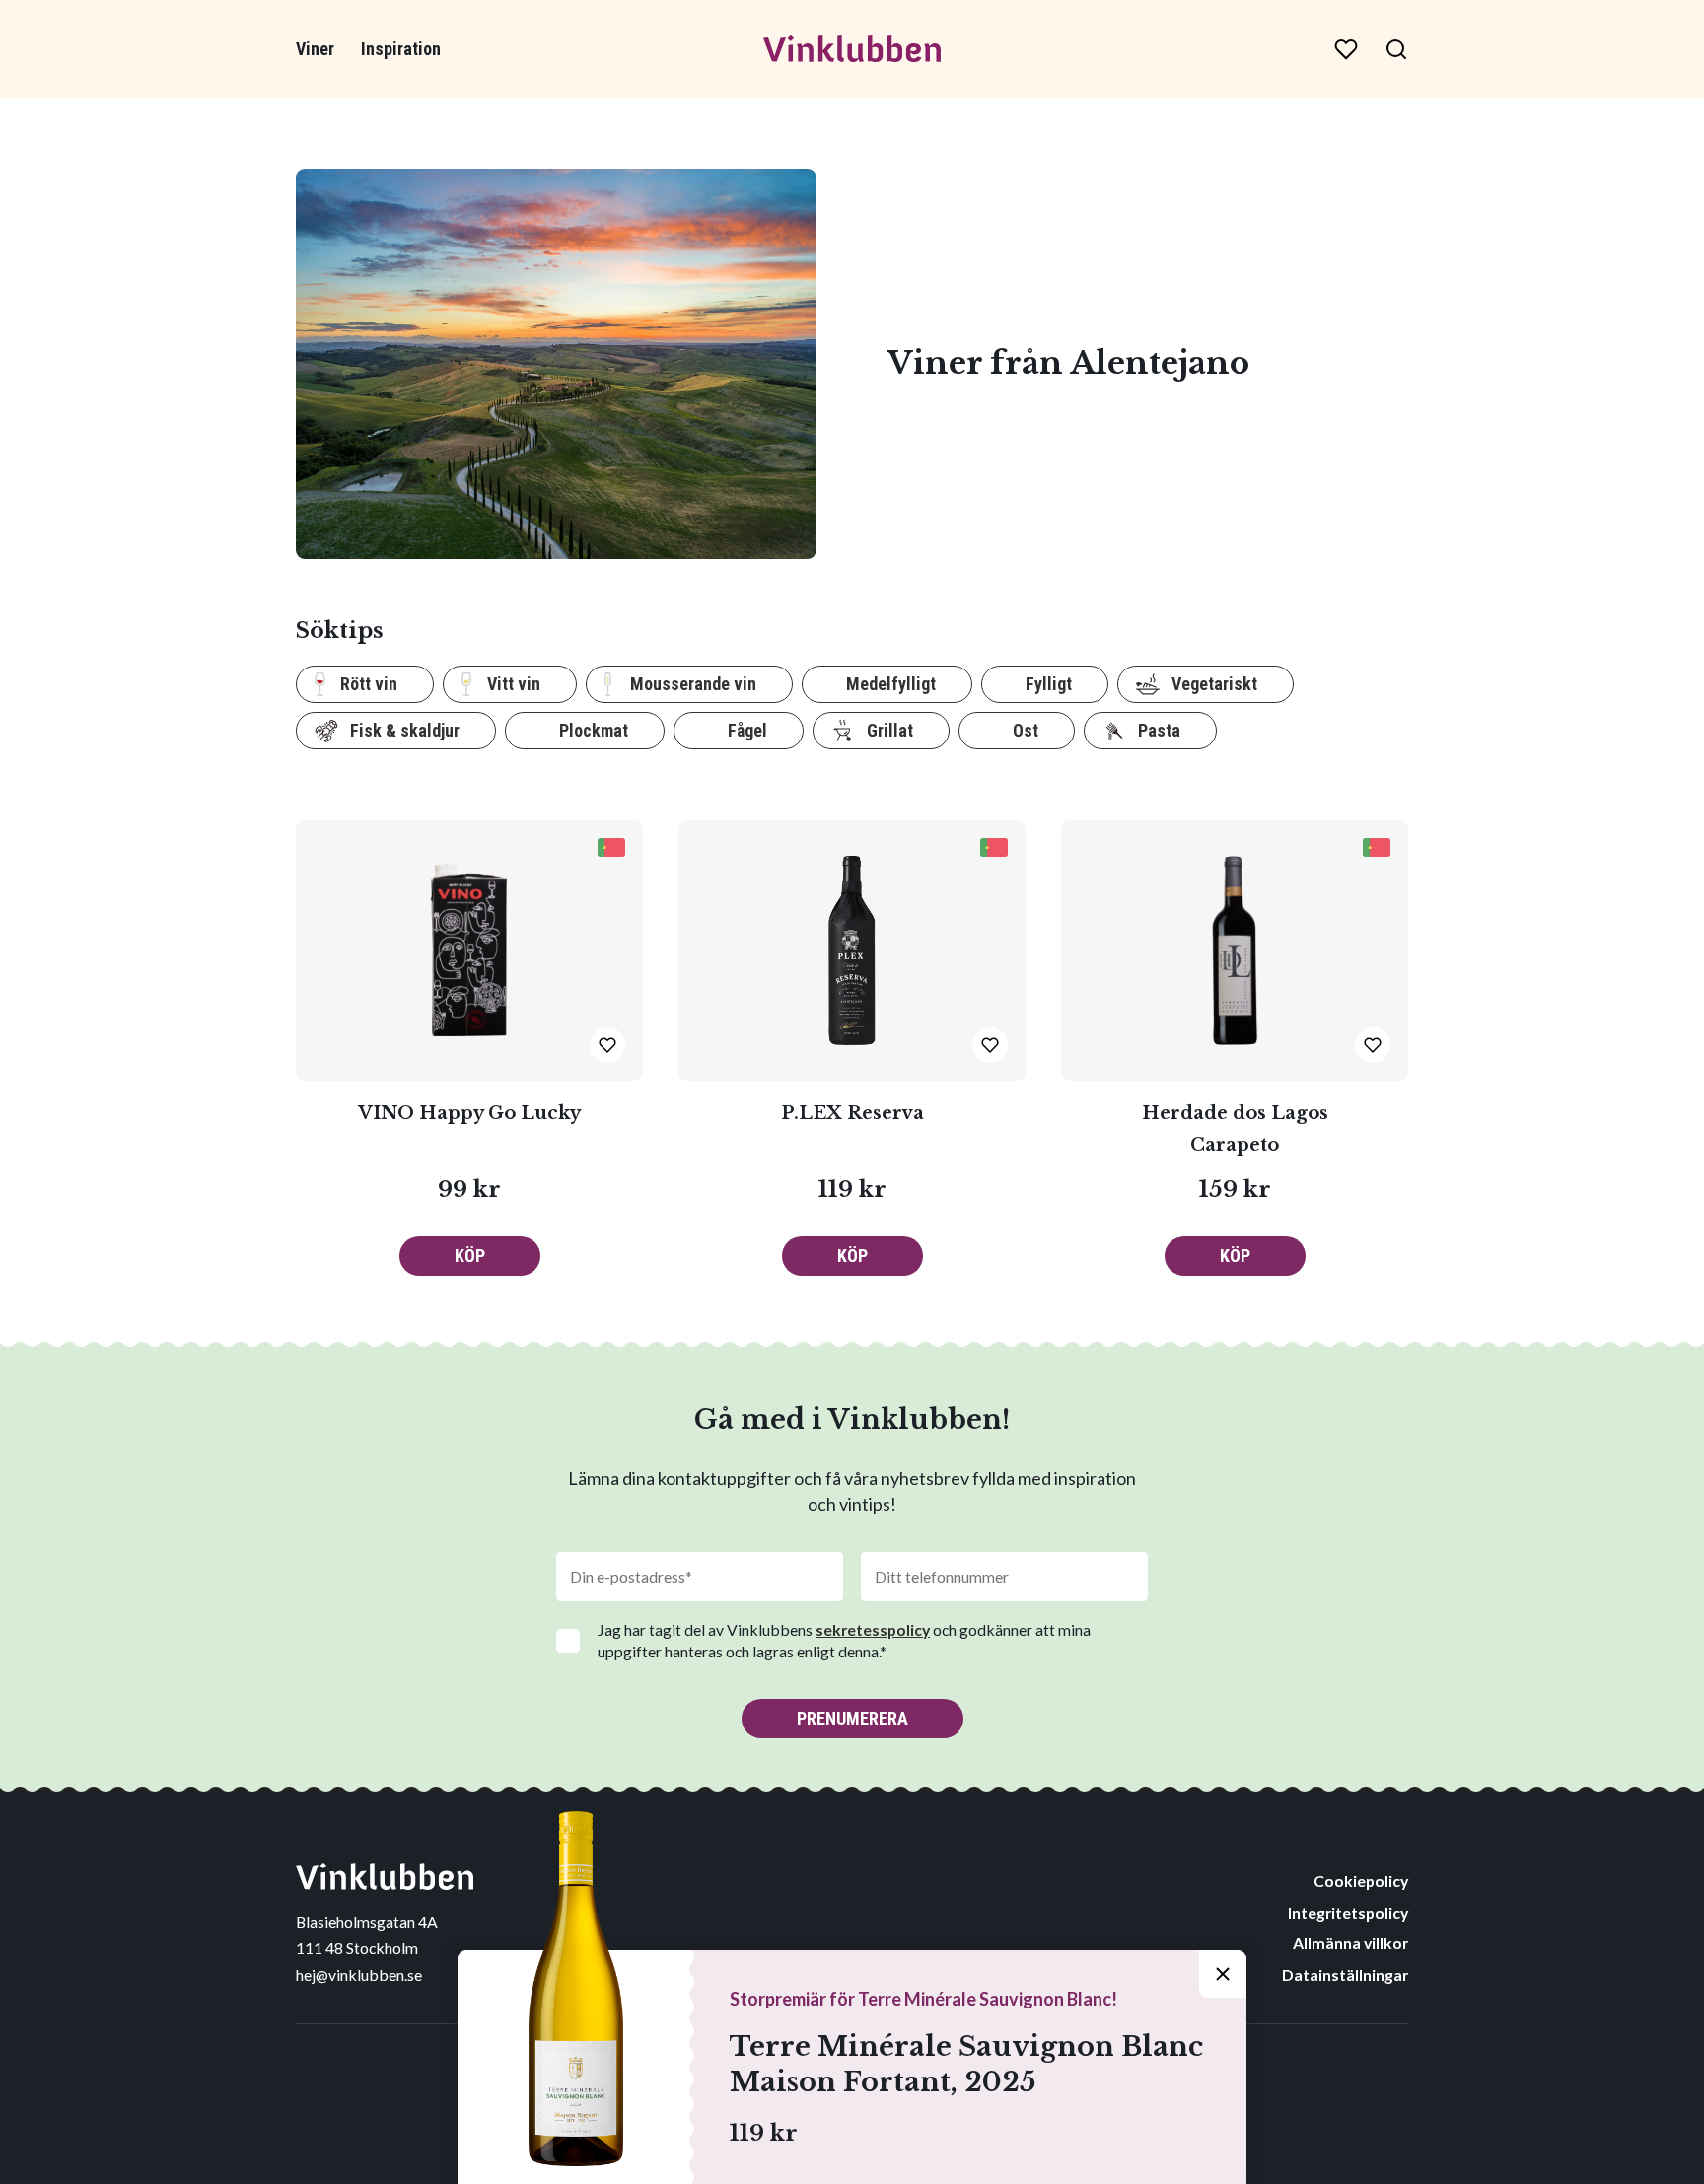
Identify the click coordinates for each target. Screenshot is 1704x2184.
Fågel (747, 730)
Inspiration (401, 49)
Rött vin (369, 684)
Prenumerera (852, 1718)
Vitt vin (514, 684)
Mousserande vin (693, 684)
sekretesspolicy (873, 1629)
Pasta (1159, 730)
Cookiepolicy (1361, 1881)
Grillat (890, 730)
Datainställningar (1345, 1974)
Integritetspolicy (1348, 1912)
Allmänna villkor (1350, 1943)
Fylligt (1049, 684)
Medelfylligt (891, 684)
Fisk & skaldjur (405, 730)
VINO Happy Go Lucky (469, 1113)
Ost (1026, 730)
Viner (315, 49)
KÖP (470, 1256)
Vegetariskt (1214, 684)
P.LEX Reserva (852, 1113)
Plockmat (594, 730)
